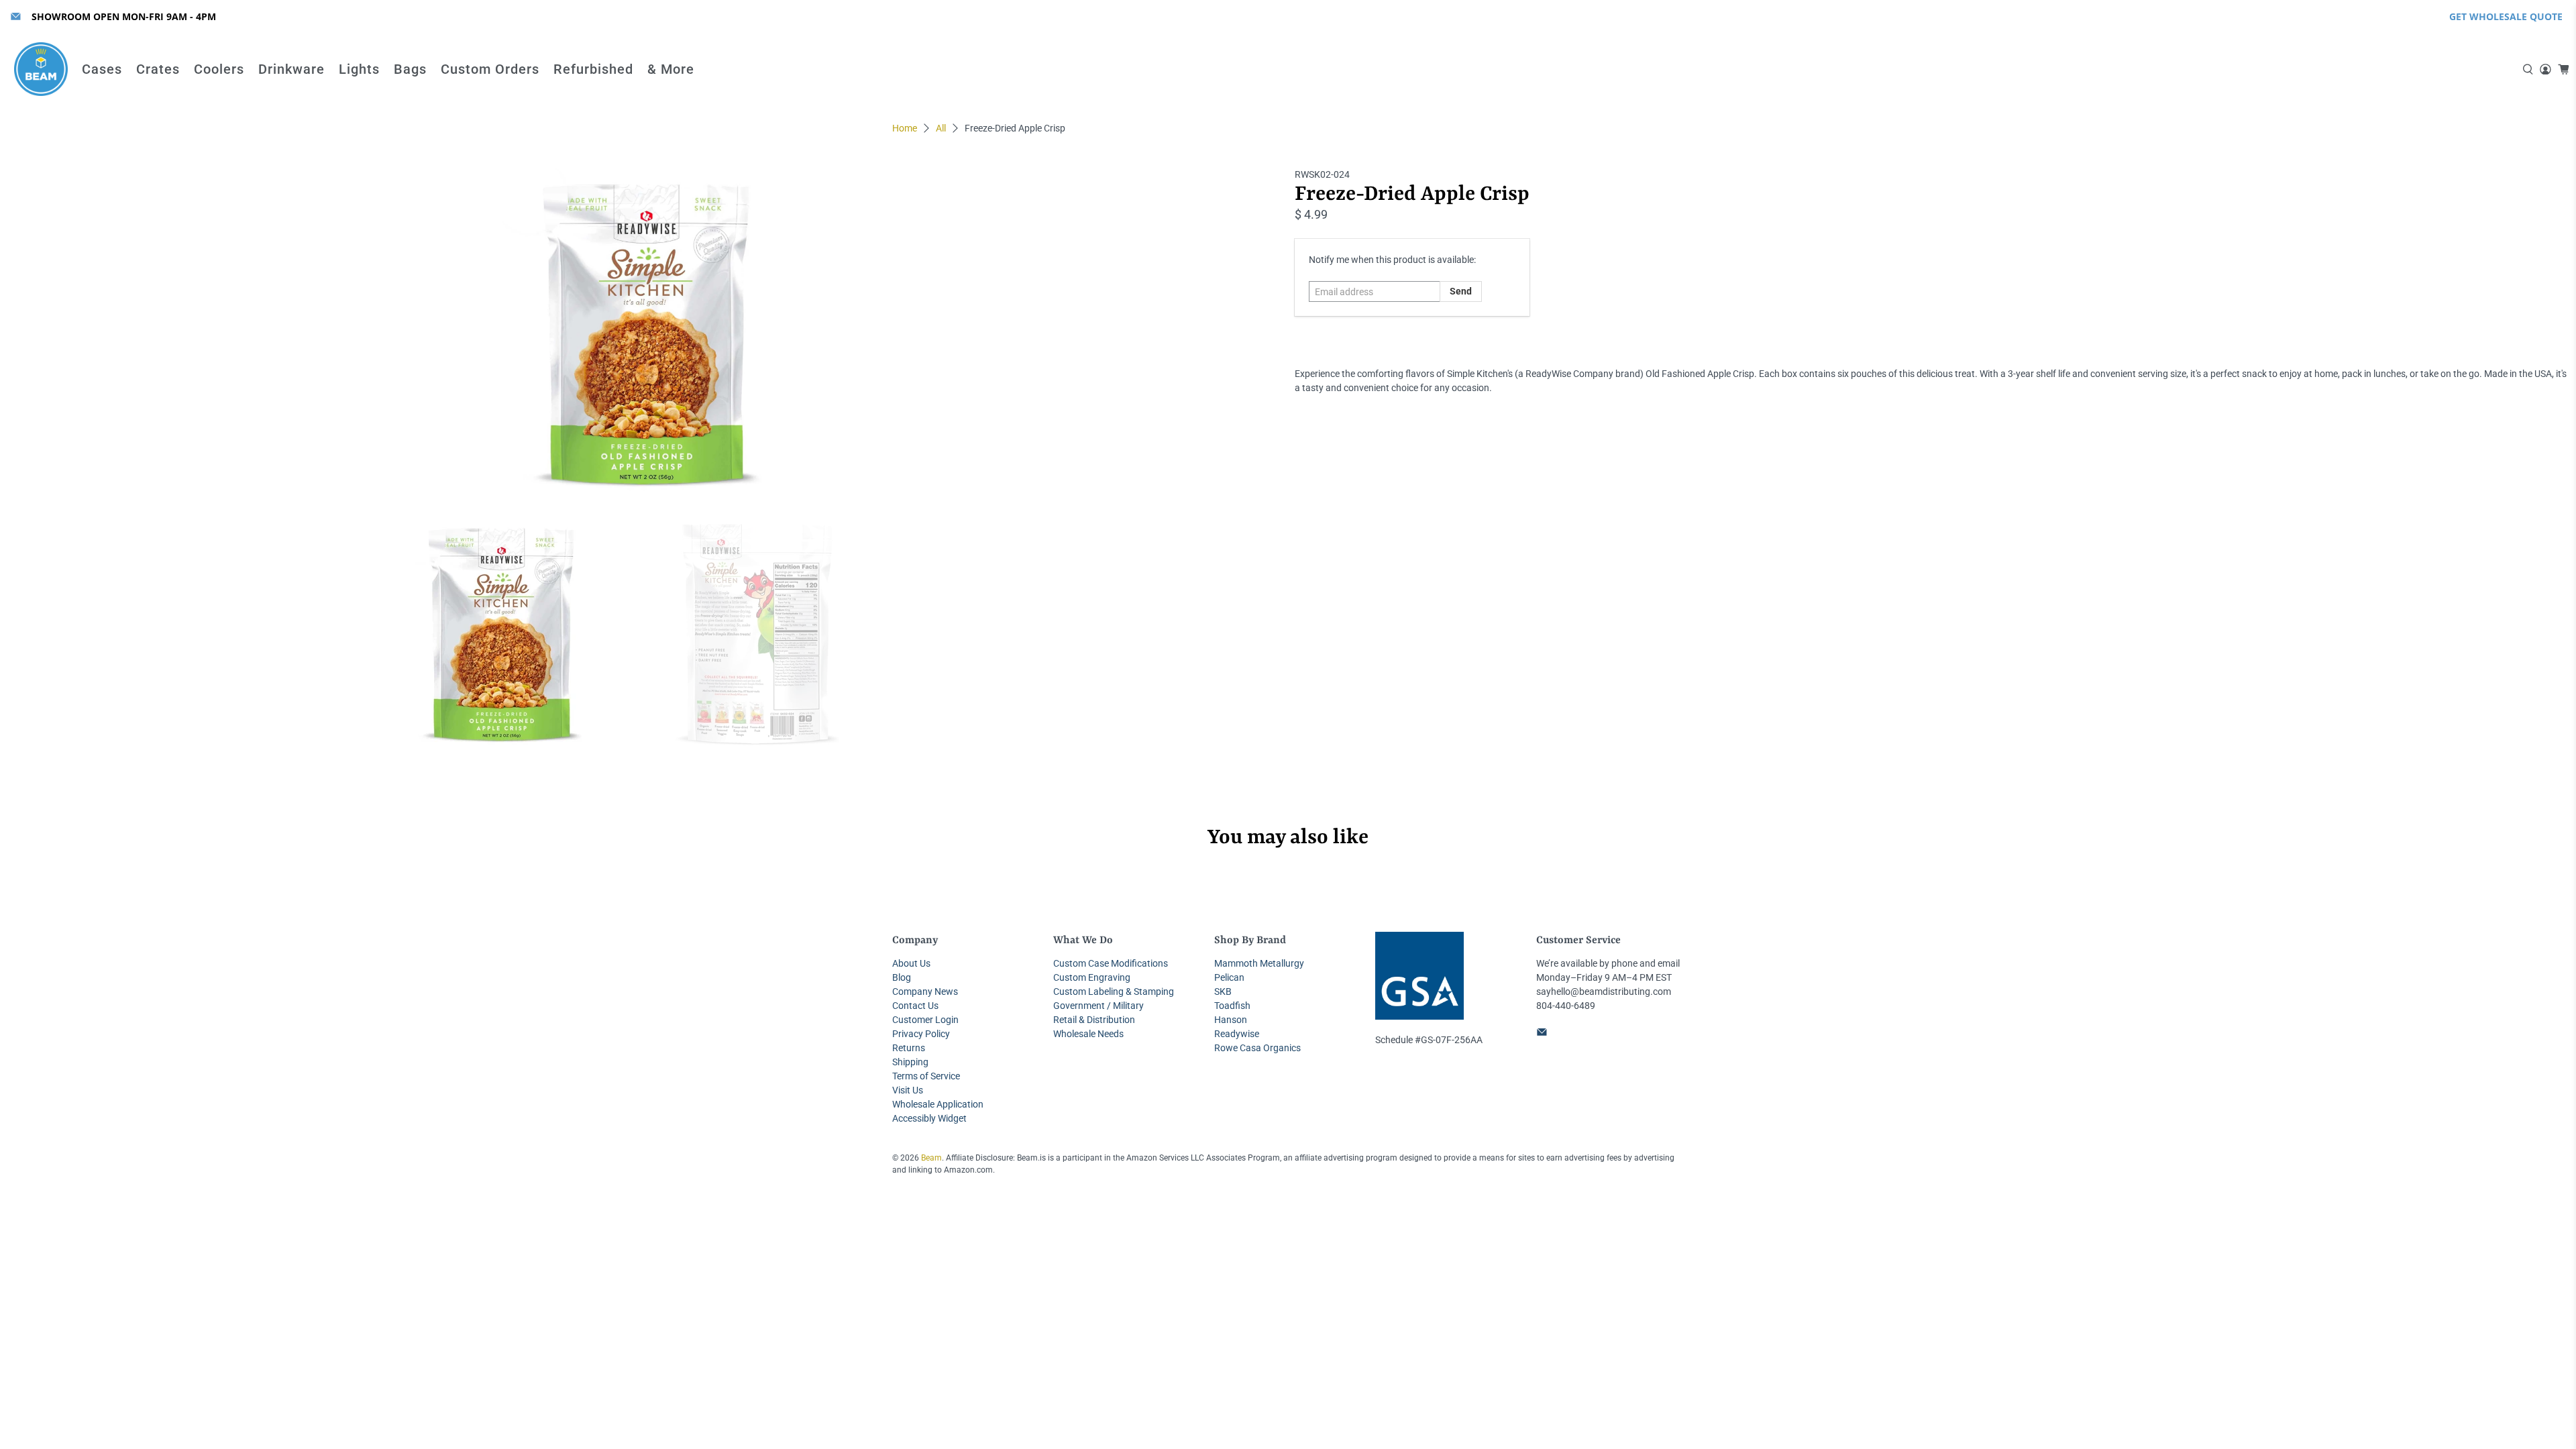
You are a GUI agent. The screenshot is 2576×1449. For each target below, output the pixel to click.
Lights (359, 69)
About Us (911, 963)
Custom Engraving (1092, 977)
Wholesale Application (938, 1104)
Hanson (1231, 1020)
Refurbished (593, 69)
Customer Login (925, 1020)
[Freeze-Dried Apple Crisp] (644, 335)
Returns (909, 1048)
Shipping (910, 1062)
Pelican (1229, 977)
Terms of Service (926, 1076)
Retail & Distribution (1094, 1020)
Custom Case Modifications (1111, 963)
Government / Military (1098, 1006)
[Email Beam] (16, 16)
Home (905, 128)
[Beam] (41, 69)
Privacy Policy (921, 1034)
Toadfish (1232, 1006)
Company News (925, 991)
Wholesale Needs (1088, 1034)
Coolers (219, 69)
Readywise (1237, 1034)
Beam (931, 1158)
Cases (102, 69)
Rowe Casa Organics (1257, 1048)
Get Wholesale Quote (2506, 16)
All (941, 128)
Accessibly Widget (929, 1118)
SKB (1223, 991)
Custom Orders (490, 69)
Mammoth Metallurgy (1259, 963)
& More (671, 69)
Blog (902, 977)
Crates (158, 69)
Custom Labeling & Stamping (1114, 991)
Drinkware (291, 69)
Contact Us (915, 1006)
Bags (410, 69)
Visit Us (908, 1090)
